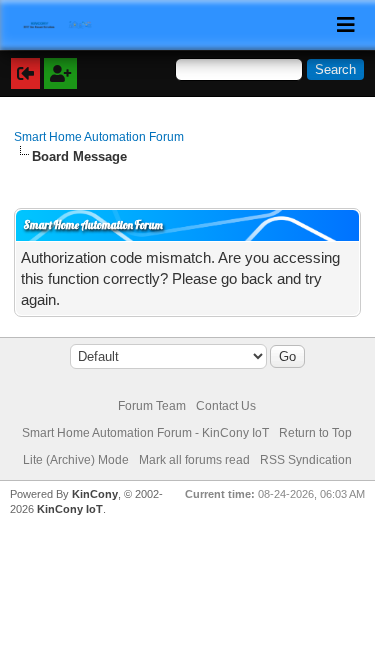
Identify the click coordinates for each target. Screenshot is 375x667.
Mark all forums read (194, 460)
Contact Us (226, 406)
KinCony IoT (70, 509)
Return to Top (315, 433)
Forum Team (152, 406)
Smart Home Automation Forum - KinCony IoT (145, 433)
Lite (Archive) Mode (76, 460)
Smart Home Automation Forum (99, 137)
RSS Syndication (306, 460)
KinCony (95, 494)
